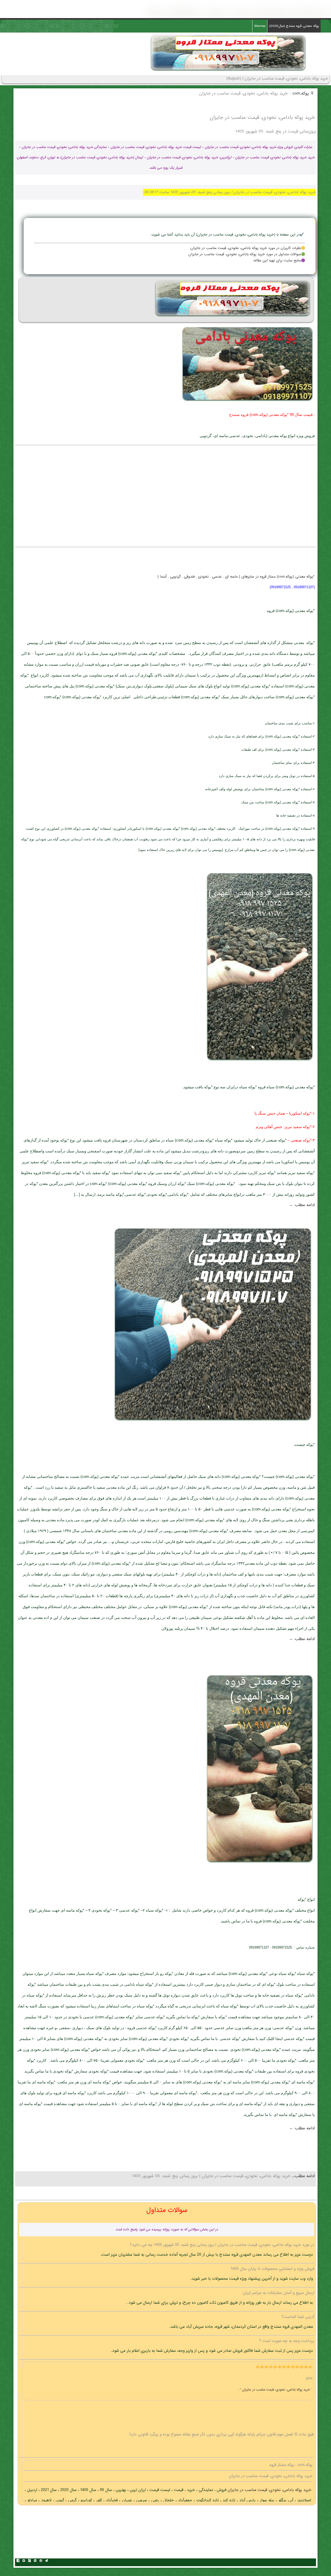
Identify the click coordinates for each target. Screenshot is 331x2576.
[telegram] (46, 2561)
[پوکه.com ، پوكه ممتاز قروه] (228, 71)
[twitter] (24, 2561)
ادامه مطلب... (302, 2176)
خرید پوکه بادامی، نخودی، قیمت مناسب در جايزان (269, 2490)
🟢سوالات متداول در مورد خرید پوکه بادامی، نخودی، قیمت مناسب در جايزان (247, 254)
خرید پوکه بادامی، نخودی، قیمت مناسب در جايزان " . (274, 2390)
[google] (29, 2561)
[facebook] (18, 2561)
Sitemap (260, 26)
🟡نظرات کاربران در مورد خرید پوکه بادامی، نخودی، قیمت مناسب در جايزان (248, 248)
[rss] (35, 2561)
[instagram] (41, 2561)
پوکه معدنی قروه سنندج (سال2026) (294, 26)
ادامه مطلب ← (302, 1205)
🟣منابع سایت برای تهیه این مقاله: (279, 261)
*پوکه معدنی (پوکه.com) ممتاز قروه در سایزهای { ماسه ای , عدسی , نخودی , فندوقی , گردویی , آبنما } (236, 577)
